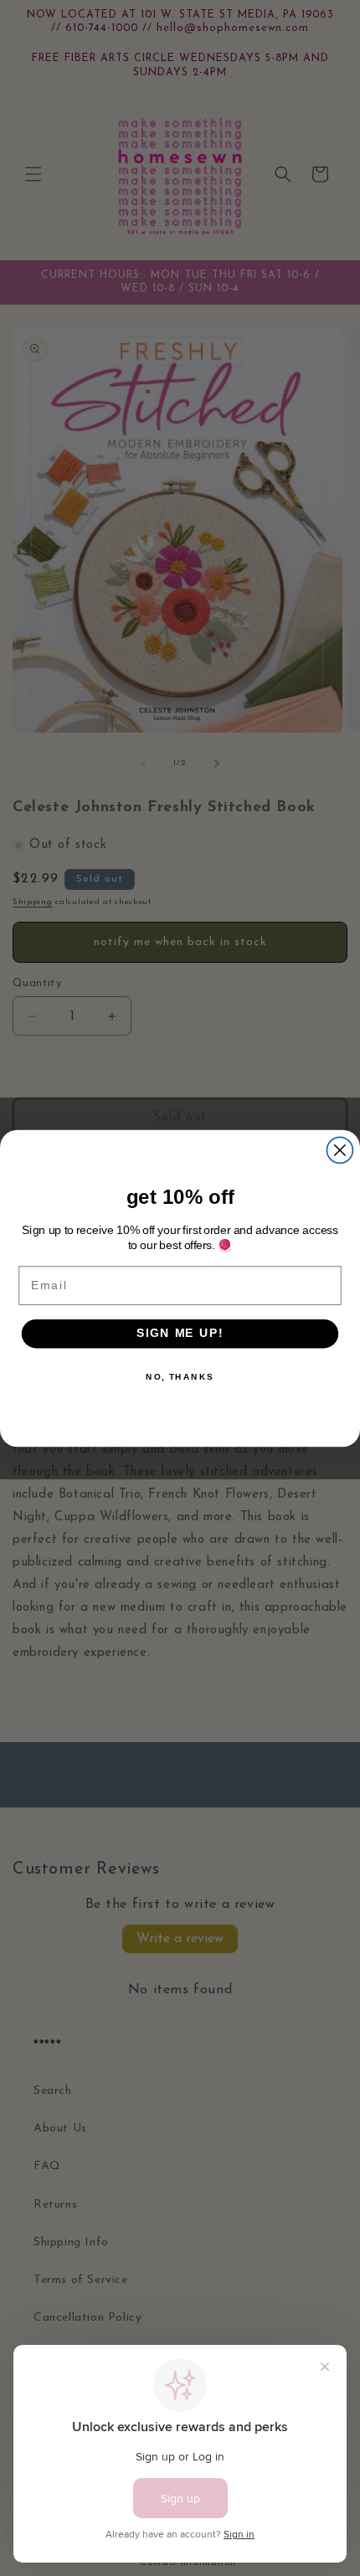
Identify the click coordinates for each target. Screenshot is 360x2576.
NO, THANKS (180, 1376)
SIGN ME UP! (180, 1333)
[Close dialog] (339, 1150)
